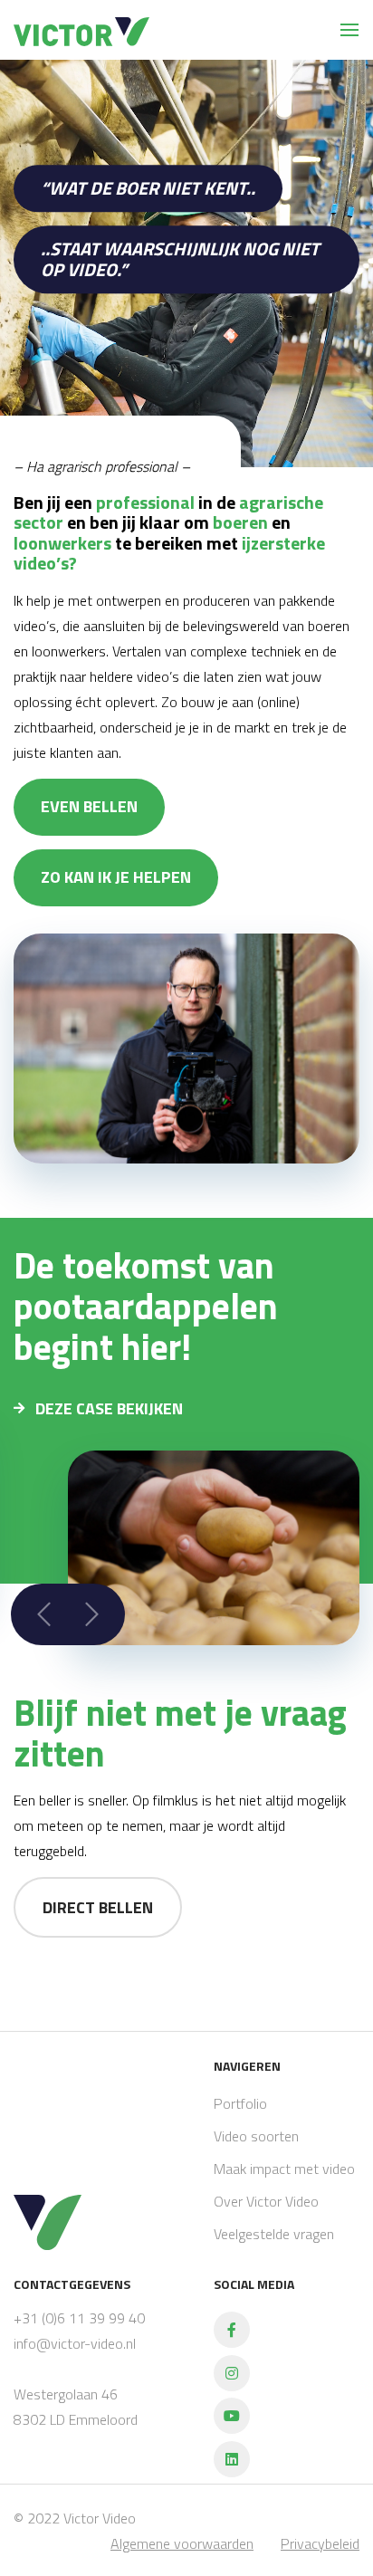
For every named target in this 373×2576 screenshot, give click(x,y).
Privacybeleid (320, 2543)
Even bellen (89, 806)
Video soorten (256, 2136)
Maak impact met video (284, 2169)
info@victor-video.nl (75, 2343)
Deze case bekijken (107, 1408)
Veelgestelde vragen (274, 2234)
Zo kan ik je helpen (116, 877)
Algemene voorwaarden (182, 2543)
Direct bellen (98, 1907)
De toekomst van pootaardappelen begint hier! (146, 1306)
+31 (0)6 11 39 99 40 (79, 2318)
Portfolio (240, 2103)
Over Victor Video (266, 2201)
